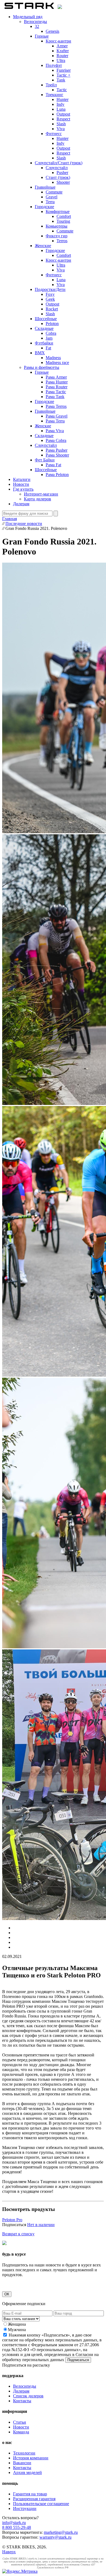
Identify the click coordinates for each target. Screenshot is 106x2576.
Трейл (51, 85)
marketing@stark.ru (61, 2532)
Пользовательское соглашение (41, 2504)
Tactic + (63, 75)
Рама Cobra (56, 440)
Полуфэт (54, 65)
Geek (50, 299)
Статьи (20, 2422)
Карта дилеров (38, 499)
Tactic (62, 90)
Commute (54, 192)
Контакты (22, 2401)
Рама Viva (55, 431)
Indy (60, 104)
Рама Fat (53, 465)
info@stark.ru (14, 2523)
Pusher (62, 173)
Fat (48, 348)
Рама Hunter (57, 382)
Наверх (9, 2552)
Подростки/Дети (50, 289)
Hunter (63, 99)
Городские (44, 207)
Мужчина (17, 2330)
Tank (61, 80)
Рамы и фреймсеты (42, 367)
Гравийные (45, 187)
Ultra (61, 60)
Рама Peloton (57, 475)
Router (62, 56)
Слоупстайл (57, 168)
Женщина (17, 2324)
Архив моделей (27, 2472)
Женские (43, 246)
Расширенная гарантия (34, 2499)
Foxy (50, 294)
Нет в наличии (41, 2225)
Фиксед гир (57, 236)
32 (37, 26)
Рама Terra (55, 421)
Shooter (63, 182)
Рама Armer (56, 377)
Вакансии (22, 2463)
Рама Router (57, 387)
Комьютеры (57, 226)
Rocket (52, 309)
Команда (21, 2432)
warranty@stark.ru (55, 2537)
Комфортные (58, 211)
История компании (31, 2458)
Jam (49, 338)
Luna (61, 109)
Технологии (24, 2453)
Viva (61, 129)
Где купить (23, 489)
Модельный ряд (28, 17)
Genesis (52, 31)
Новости (21, 484)
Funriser (64, 70)
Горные (42, 36)
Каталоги (22, 479)
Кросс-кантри (58, 41)
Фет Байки (45, 460)
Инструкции (25, 2508)
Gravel (52, 197)
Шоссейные (46, 319)
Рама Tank (55, 397)
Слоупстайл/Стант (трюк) (59, 163)
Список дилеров (28, 2396)
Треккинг (54, 95)
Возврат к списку (18, 2234)
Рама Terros (56, 406)
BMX (40, 353)
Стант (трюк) (58, 177)
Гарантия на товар (30, 2494)
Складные (44, 328)
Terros (62, 241)
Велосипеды (35, 22)
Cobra (51, 333)
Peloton (52, 324)
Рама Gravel (57, 416)
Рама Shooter (57, 455)
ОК (7, 2294)
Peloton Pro (12, 2220)
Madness (53, 358)
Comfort (64, 216)
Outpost (63, 114)
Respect (63, 119)
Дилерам (21, 504)
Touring (63, 221)
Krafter (63, 51)
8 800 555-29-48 (17, 2527)
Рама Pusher (57, 450)
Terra (50, 202)
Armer (62, 46)
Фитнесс (54, 134)
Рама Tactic (56, 392)
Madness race (57, 362)
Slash (61, 124)
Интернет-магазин (41, 494)
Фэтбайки (44, 343)
